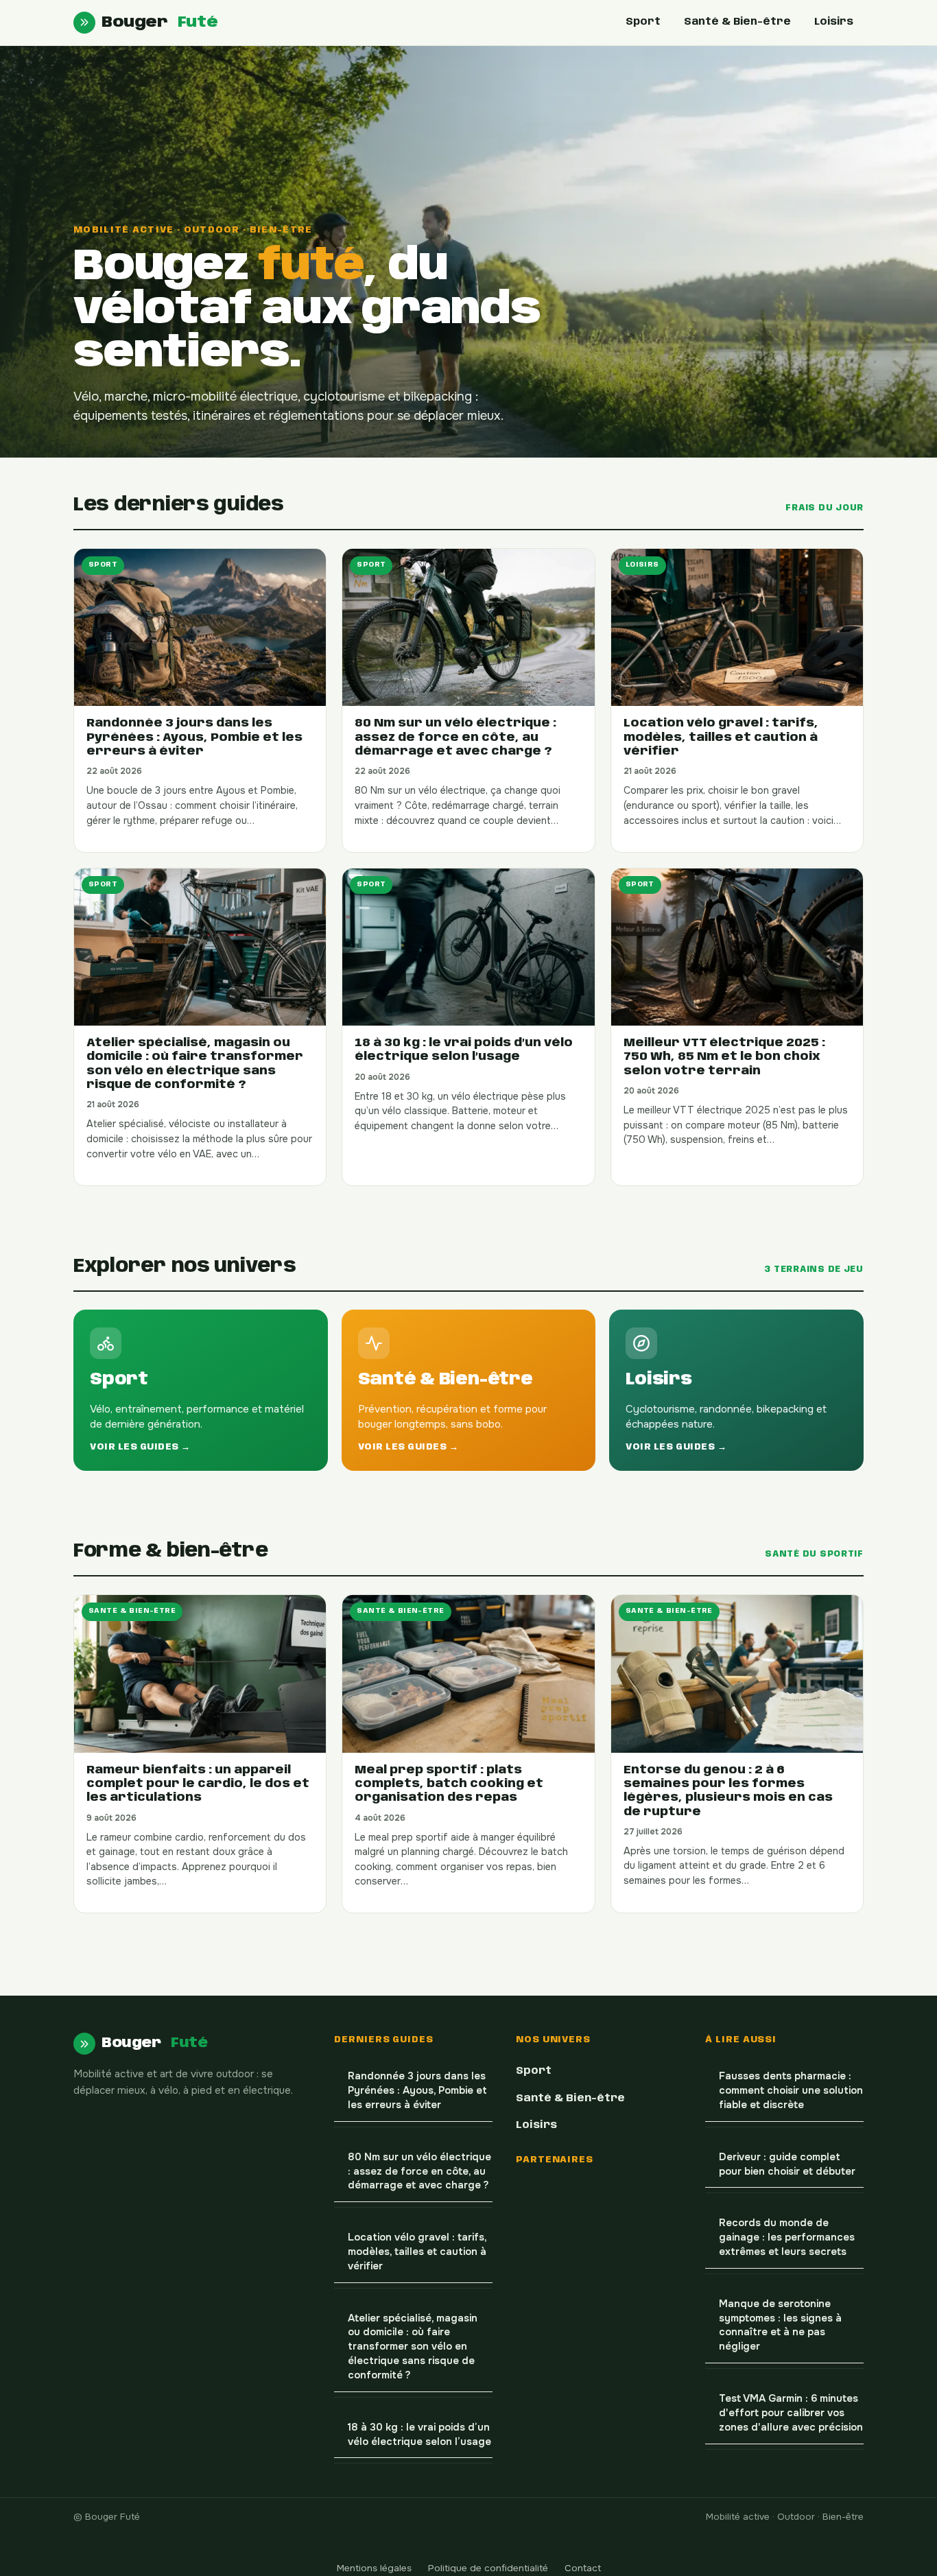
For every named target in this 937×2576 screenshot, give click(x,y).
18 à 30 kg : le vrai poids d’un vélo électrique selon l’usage (419, 2435)
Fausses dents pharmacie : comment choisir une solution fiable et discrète (791, 2091)
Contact (583, 2568)
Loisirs (834, 22)
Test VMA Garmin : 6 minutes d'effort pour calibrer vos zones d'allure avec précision (791, 2413)
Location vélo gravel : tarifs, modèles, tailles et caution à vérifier (417, 2252)
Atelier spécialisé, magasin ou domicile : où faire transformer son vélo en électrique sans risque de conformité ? (413, 2347)
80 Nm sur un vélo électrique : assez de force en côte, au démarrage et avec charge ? (419, 2172)
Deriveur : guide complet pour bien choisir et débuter (787, 2164)
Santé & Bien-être (737, 22)
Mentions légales (374, 2568)
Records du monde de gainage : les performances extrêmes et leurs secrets (787, 2237)
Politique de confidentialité (488, 2568)
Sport (643, 22)
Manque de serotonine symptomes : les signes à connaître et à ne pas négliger (780, 2325)
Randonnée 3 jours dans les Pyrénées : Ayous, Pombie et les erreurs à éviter (417, 2091)
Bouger (159, 22)
